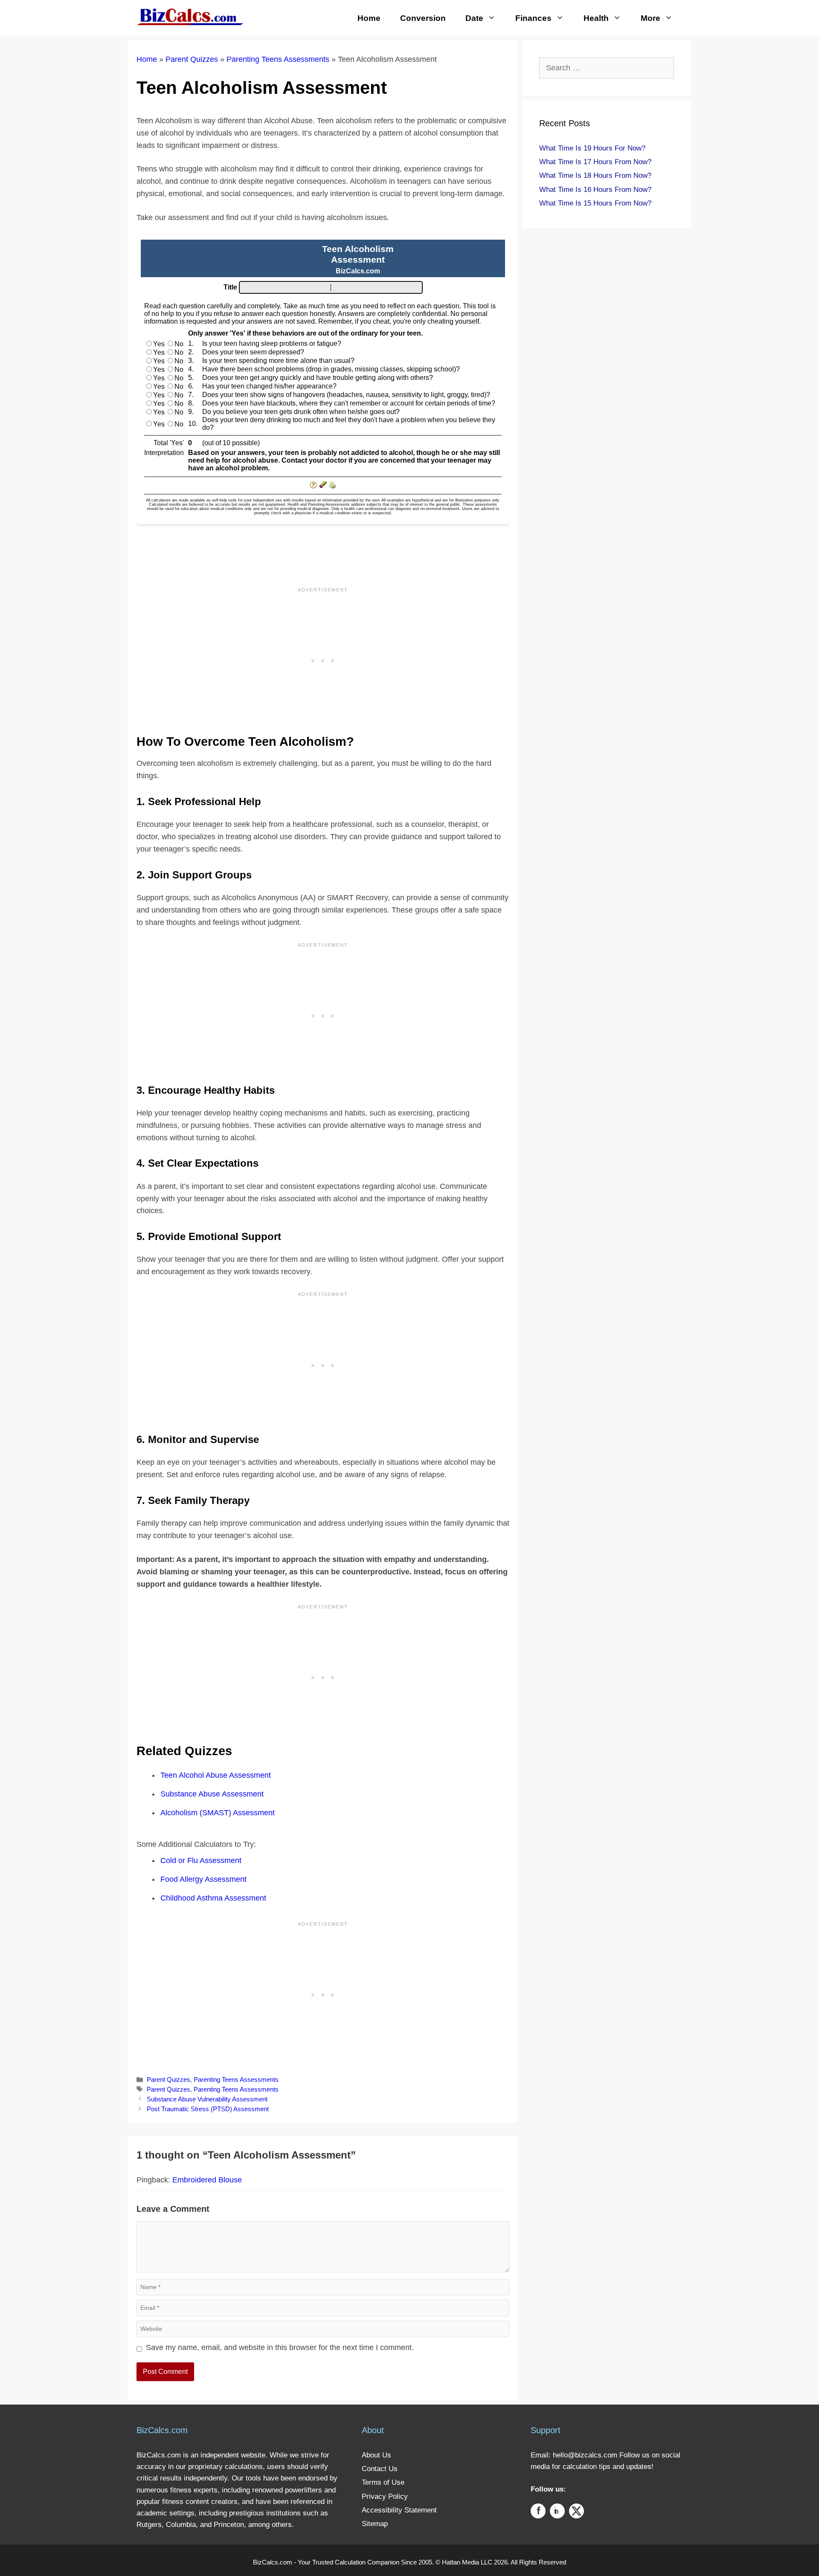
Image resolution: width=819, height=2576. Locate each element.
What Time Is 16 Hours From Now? (595, 190)
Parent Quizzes (192, 59)
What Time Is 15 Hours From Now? (595, 203)
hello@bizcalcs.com (585, 2455)
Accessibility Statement (399, 2510)
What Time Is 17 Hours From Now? (595, 162)
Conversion (423, 18)
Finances (533, 18)
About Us (376, 2455)
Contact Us (380, 2469)
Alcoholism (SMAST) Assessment (218, 1813)
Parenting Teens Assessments (278, 59)
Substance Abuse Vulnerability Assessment (207, 2099)
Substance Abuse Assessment (212, 1794)
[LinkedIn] (557, 2513)
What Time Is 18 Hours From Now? (595, 175)
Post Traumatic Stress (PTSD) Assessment (208, 2109)
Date (474, 18)
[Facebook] (538, 2513)
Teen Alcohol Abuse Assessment (216, 1775)
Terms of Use (383, 2482)
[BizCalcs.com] (190, 16)
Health (596, 18)
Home (369, 18)
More (651, 18)
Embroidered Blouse (207, 2180)
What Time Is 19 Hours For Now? (592, 148)
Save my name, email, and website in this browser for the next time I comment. (280, 2347)
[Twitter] (576, 2513)
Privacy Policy (385, 2496)
